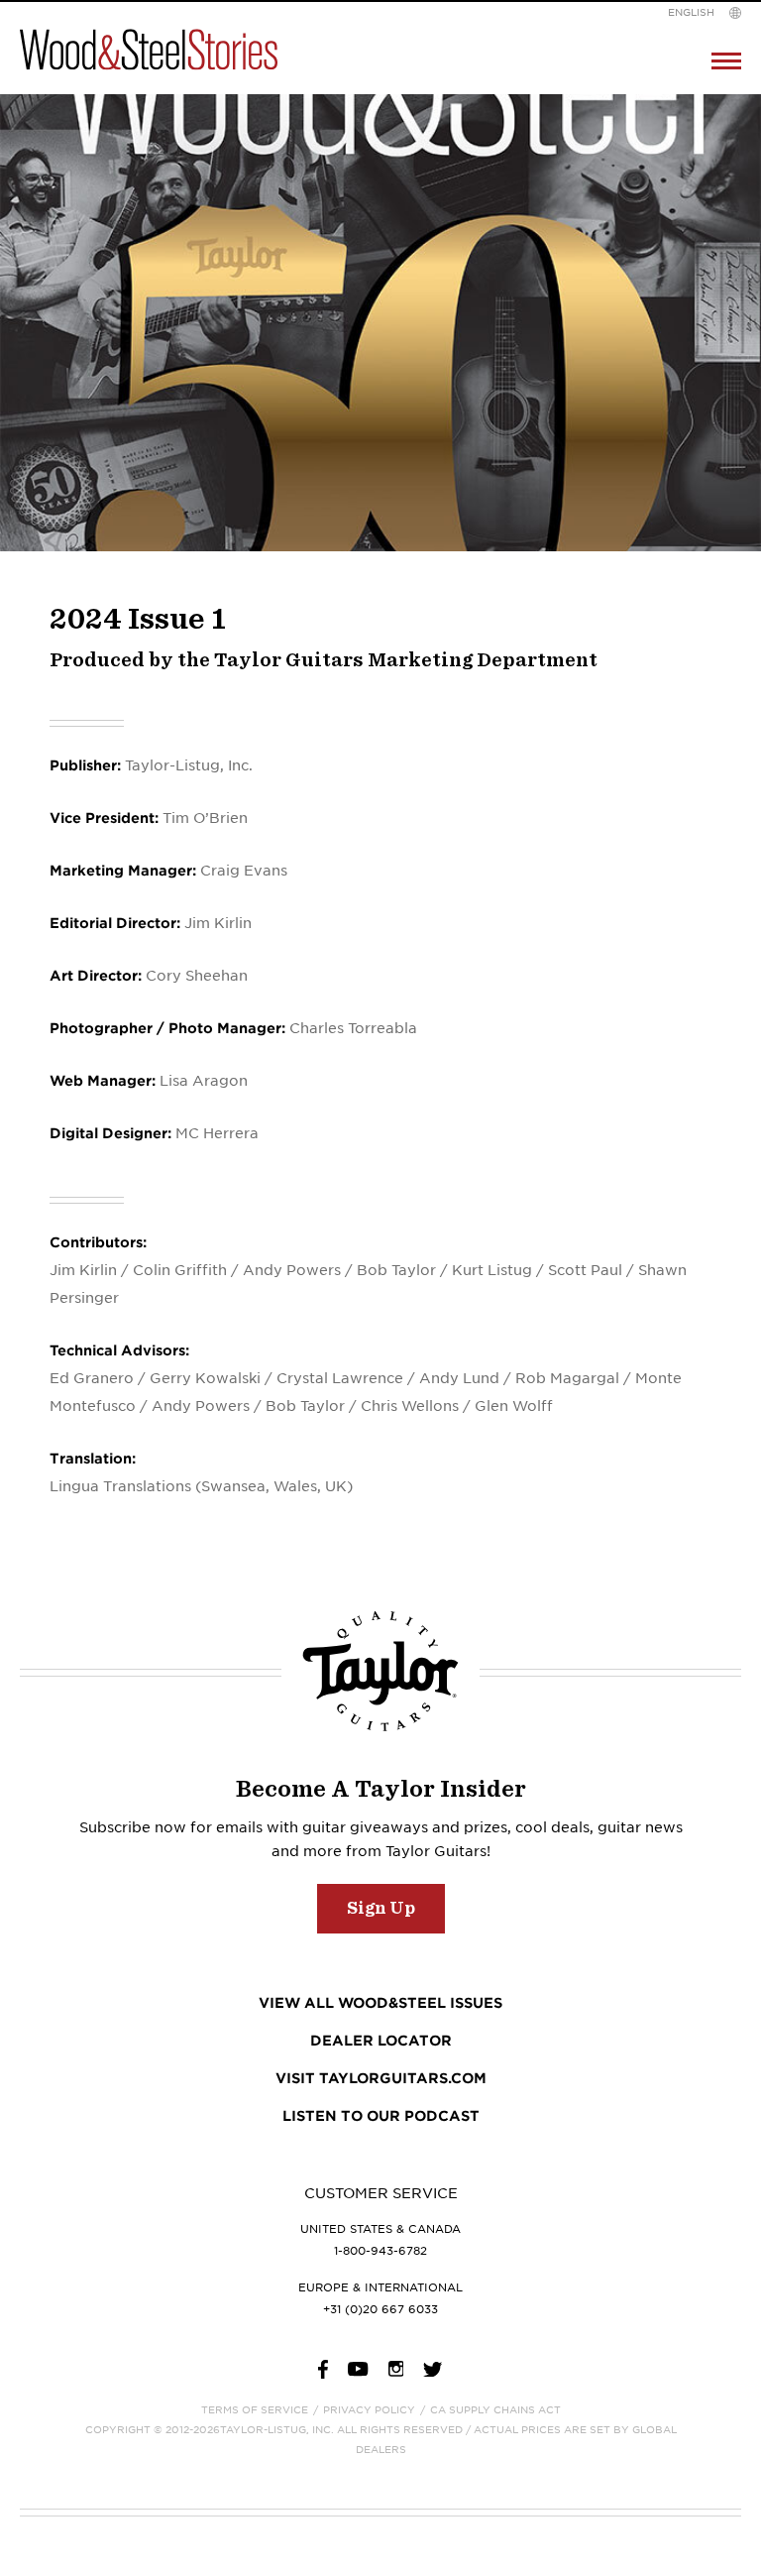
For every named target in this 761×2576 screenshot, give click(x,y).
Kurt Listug (492, 1270)
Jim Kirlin (83, 1270)
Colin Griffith (180, 1270)
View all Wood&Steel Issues (380, 2003)
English (691, 12)
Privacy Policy (369, 2409)
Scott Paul (585, 1270)
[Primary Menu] (726, 61)
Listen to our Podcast (381, 2116)
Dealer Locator (381, 2041)
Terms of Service (255, 2409)
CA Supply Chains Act (495, 2409)
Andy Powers (292, 1270)
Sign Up (381, 1908)
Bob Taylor (396, 1270)
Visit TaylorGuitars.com (381, 2078)
